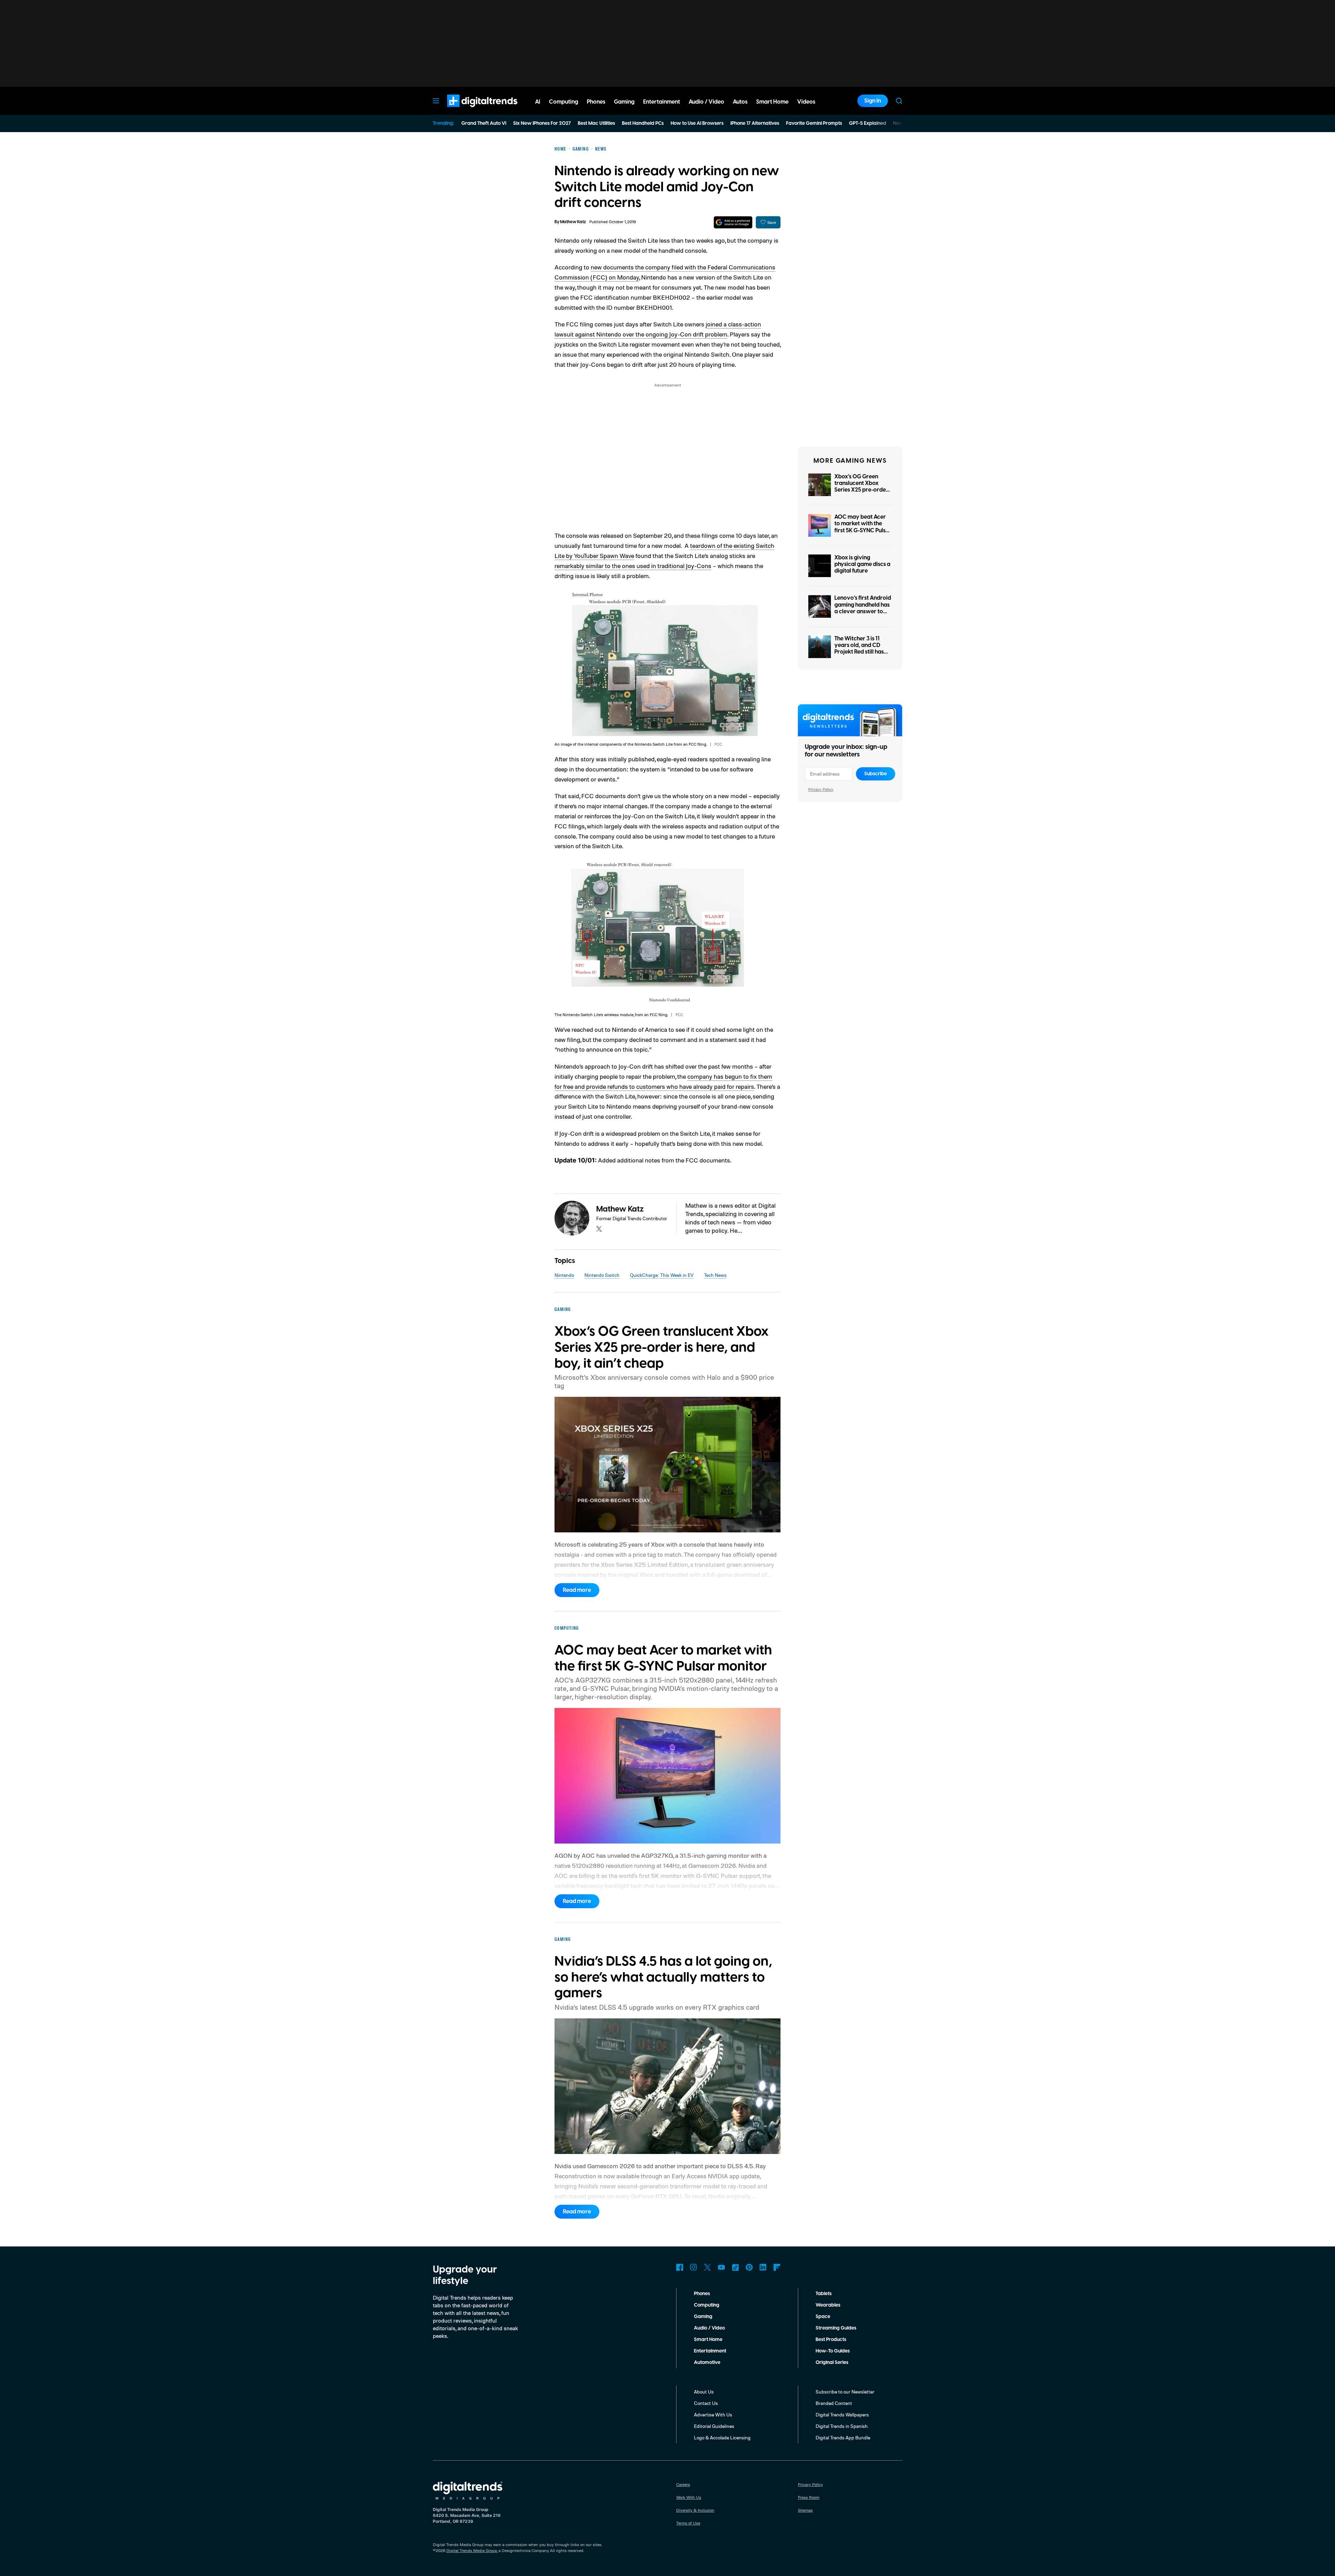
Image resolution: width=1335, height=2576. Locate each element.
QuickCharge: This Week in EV (662, 1275)
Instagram (694, 2267)
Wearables (828, 2305)
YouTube (721, 2267)
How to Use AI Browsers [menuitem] (697, 123)
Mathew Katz (573, 222)
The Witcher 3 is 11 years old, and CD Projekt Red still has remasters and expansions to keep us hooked (862, 655)
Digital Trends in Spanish (842, 2426)
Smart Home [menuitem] (772, 102)
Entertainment (710, 2351)
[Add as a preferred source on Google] (733, 222)
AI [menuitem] (538, 102)
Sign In (873, 101)
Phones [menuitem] (596, 102)
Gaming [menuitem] (624, 102)
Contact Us (706, 2403)
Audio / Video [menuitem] (706, 102)
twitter (599, 1229)
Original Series (832, 2363)
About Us (704, 2392)
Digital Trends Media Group (472, 2550)
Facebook (680, 2267)
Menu (436, 101)
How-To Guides (833, 2351)
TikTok (735, 2267)
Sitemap (805, 2510)
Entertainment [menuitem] (662, 102)
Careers (683, 2484)
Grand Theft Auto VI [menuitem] (484, 123)
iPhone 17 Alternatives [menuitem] (755, 123)
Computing (707, 2305)
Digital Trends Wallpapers (842, 2415)
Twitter (707, 2267)
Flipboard (777, 2267)
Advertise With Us (713, 2415)
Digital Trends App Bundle (843, 2437)
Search (899, 101)
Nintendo (564, 1275)
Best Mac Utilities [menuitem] (596, 123)
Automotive (707, 2363)
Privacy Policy (821, 789)
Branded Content (834, 2403)
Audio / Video (709, 2328)
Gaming (703, 2317)
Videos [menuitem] (806, 102)
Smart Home (708, 2340)
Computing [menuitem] (564, 102)
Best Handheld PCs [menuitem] (643, 123)
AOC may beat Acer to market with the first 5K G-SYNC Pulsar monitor (863, 527)
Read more (577, 1590)
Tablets (824, 2294)
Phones (702, 2294)
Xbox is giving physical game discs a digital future (862, 564)
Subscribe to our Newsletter (845, 2392)
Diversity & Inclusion (695, 2510)
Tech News (715, 1275)
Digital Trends (470, 111)
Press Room (809, 2497)
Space (823, 2317)
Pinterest (749, 2267)
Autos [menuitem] (740, 102)
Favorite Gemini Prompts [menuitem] (814, 123)
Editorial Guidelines (714, 2426)
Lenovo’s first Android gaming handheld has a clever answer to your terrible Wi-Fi (863, 608)
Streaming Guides (836, 2328)
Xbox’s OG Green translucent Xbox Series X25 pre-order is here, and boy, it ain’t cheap (861, 490)
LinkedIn (763, 2267)
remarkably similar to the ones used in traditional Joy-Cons (633, 566)
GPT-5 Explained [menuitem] (868, 123)
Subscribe (876, 774)
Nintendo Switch (602, 1275)
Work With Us (689, 2497)
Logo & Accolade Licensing (722, 2437)
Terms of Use (688, 2523)
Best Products (831, 2340)
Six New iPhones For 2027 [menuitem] (542, 123)
